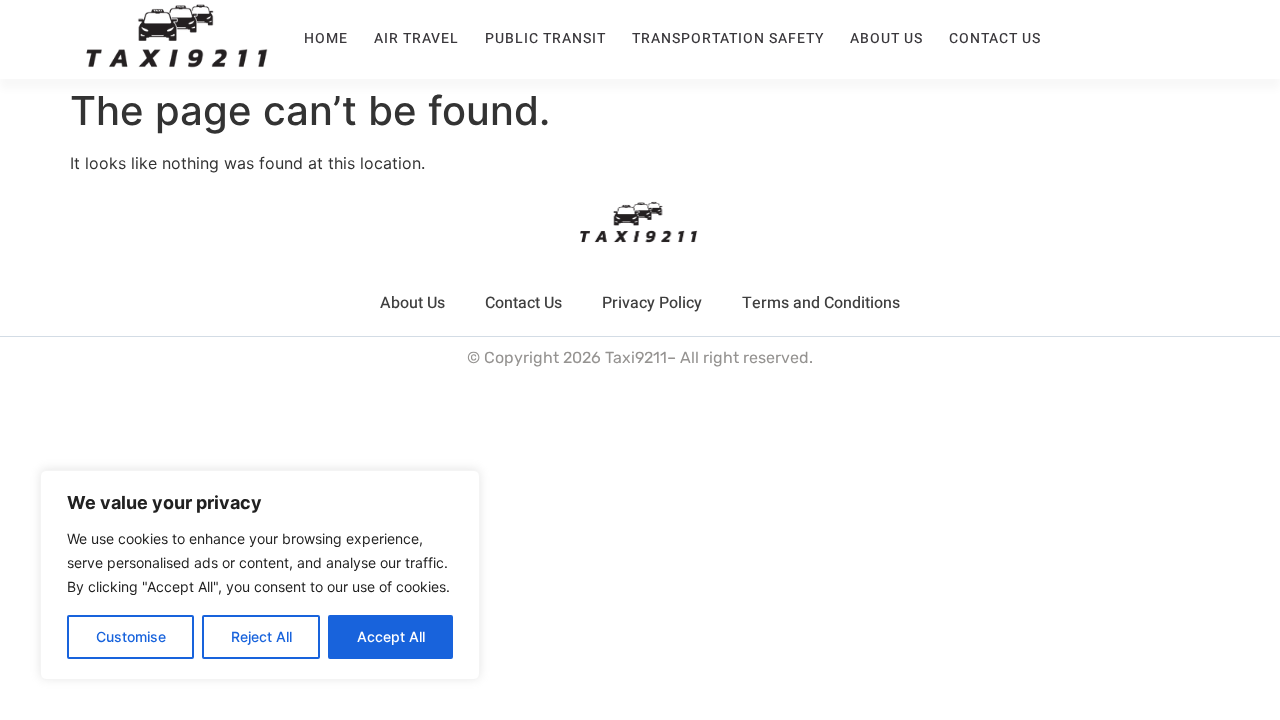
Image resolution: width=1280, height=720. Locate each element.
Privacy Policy (652, 303)
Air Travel (416, 38)
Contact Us (995, 38)
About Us (886, 38)
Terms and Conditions (821, 303)
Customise (131, 636)
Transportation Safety (728, 38)
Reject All (261, 636)
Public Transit (545, 38)
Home (326, 38)
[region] (260, 575)
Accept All (391, 636)
